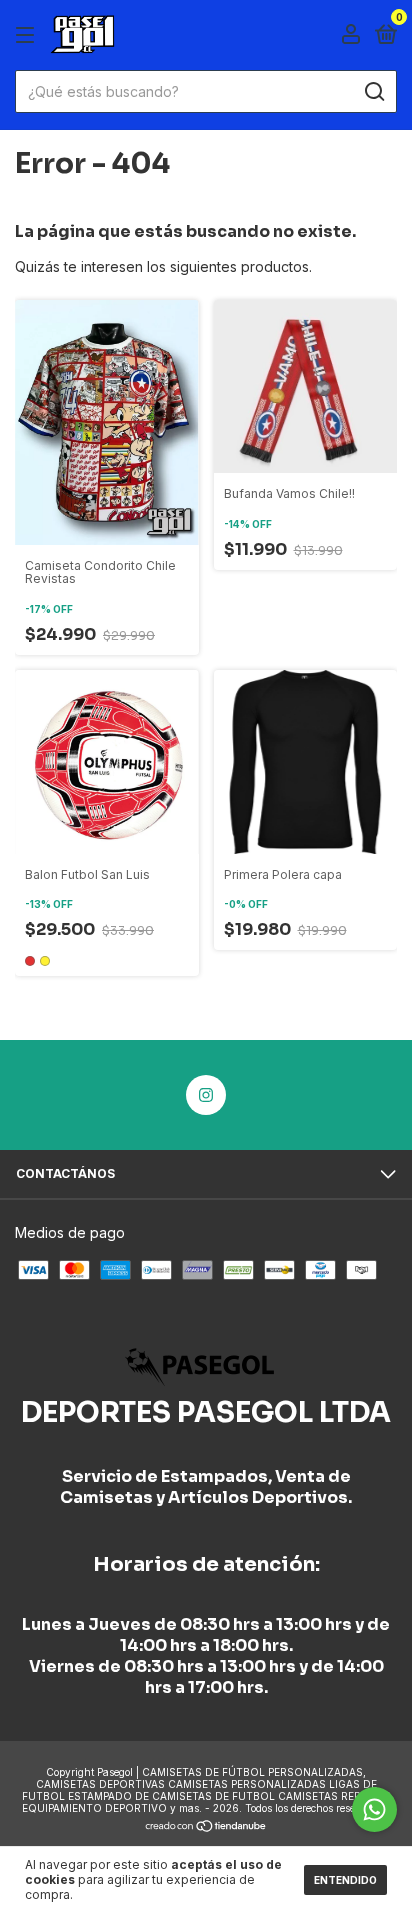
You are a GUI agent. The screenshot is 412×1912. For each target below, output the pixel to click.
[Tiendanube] (206, 1827)
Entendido (345, 1880)
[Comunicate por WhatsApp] (374, 1809)
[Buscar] (373, 92)
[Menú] (28, 35)
